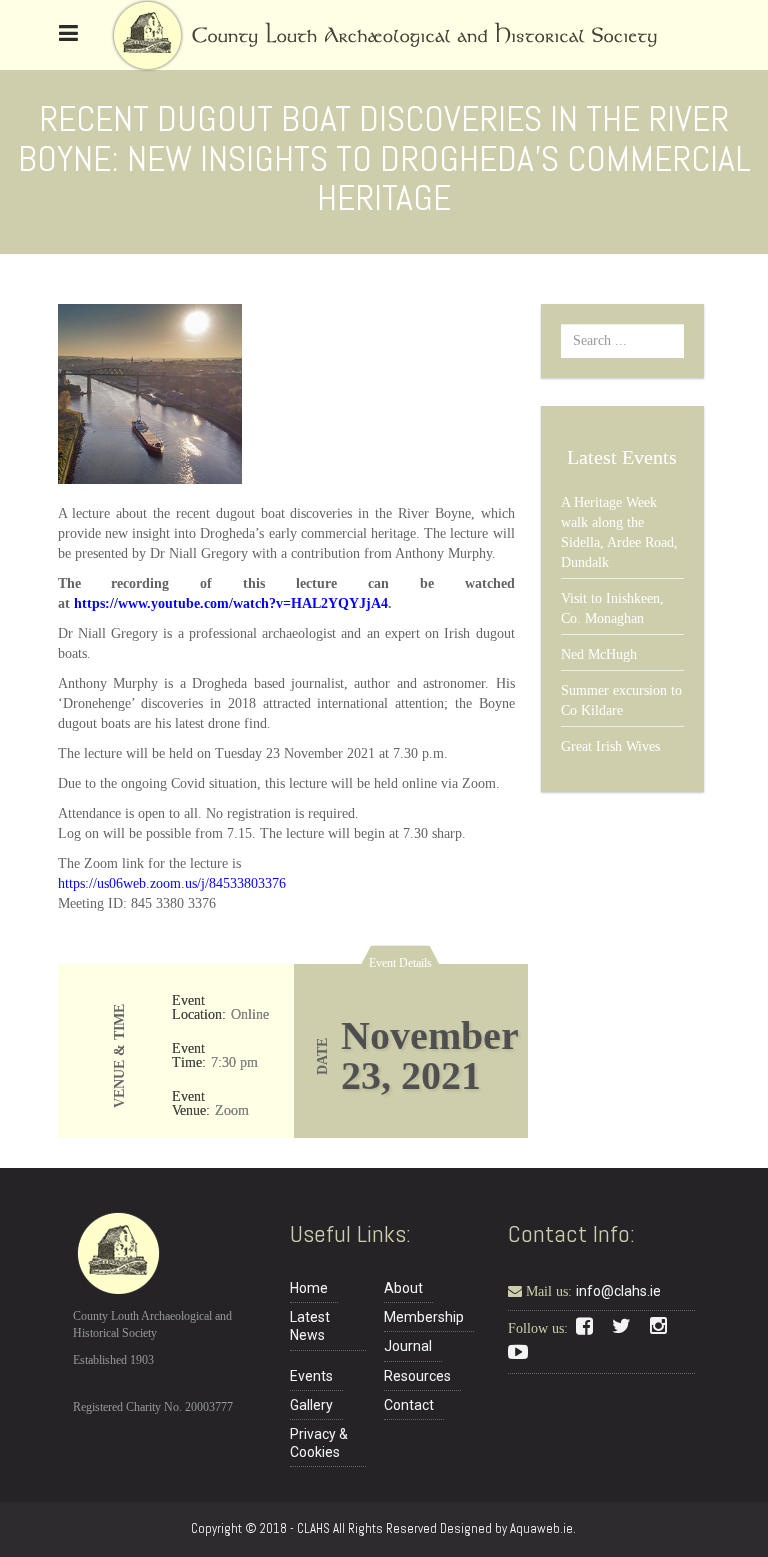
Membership (424, 1317)
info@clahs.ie (618, 1291)
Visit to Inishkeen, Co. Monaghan (612, 608)
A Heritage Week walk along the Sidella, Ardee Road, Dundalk (619, 532)
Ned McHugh (599, 654)
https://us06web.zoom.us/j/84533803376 (172, 883)
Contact (409, 1405)
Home (309, 1288)
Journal (408, 1346)
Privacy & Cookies (319, 1443)
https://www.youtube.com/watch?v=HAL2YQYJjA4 (231, 603)
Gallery (311, 1405)
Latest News (310, 1326)
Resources (417, 1376)
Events (311, 1376)
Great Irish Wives (610, 746)
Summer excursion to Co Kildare (621, 700)
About (403, 1288)
